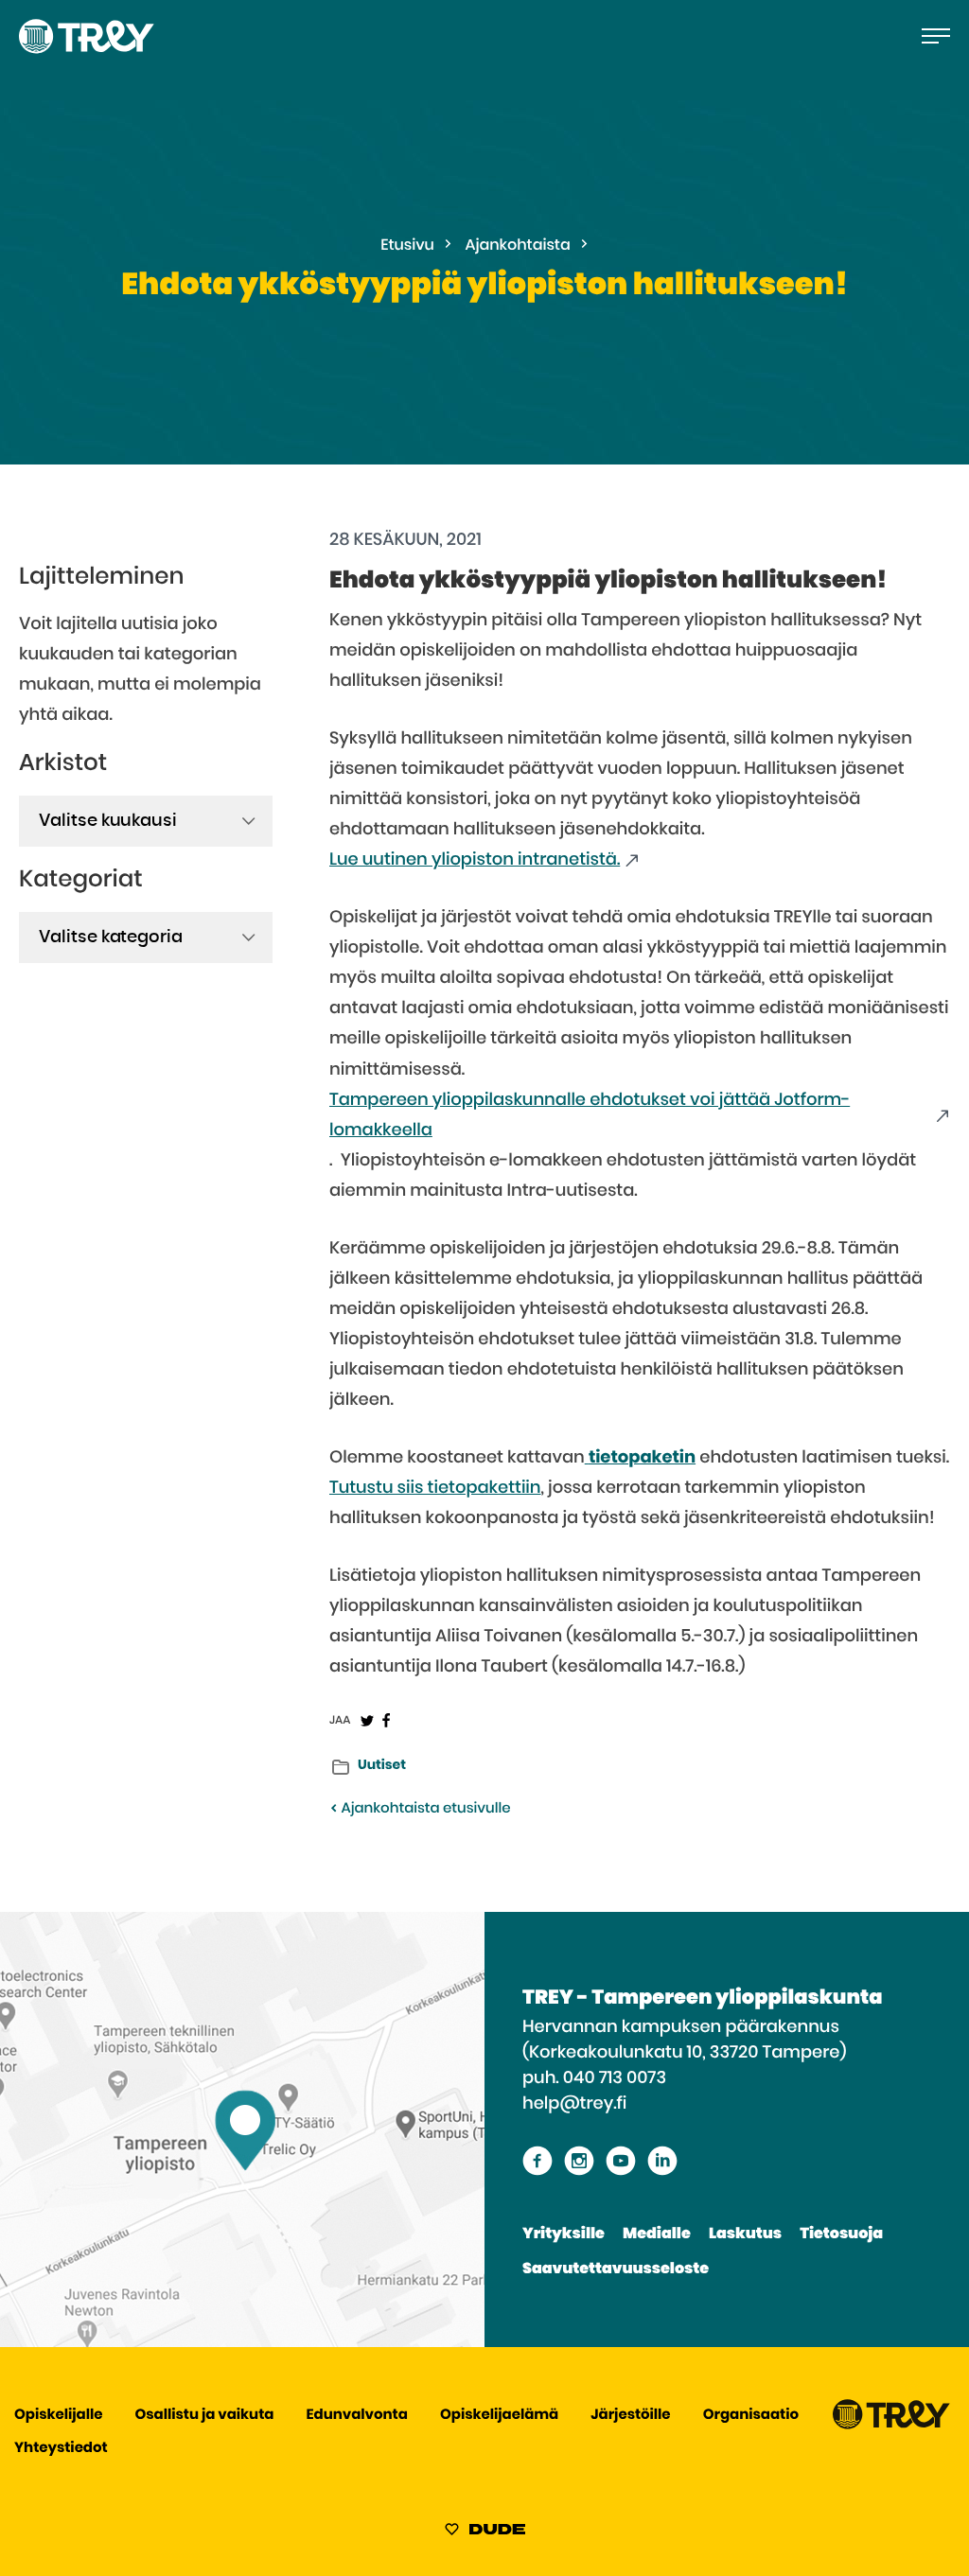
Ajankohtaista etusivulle (424, 1809)
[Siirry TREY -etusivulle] (891, 2425)
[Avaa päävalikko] (936, 36)
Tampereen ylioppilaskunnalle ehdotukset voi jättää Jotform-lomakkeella (590, 1115)
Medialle (657, 2234)
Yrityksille (564, 2234)
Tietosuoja (841, 2234)
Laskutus (745, 2234)
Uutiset (382, 1765)
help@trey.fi (574, 2104)
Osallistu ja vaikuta (205, 2416)
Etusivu (407, 246)
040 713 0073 (615, 2078)
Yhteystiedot (61, 2449)
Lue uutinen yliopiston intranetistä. (475, 860)
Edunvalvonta (357, 2416)
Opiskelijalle (58, 2416)
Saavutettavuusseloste (616, 2269)
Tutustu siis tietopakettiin (435, 1488)
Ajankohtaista (518, 246)
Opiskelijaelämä (499, 2416)
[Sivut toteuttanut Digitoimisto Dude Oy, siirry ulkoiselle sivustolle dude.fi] (485, 2532)
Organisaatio (751, 2416)
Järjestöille (630, 2416)
